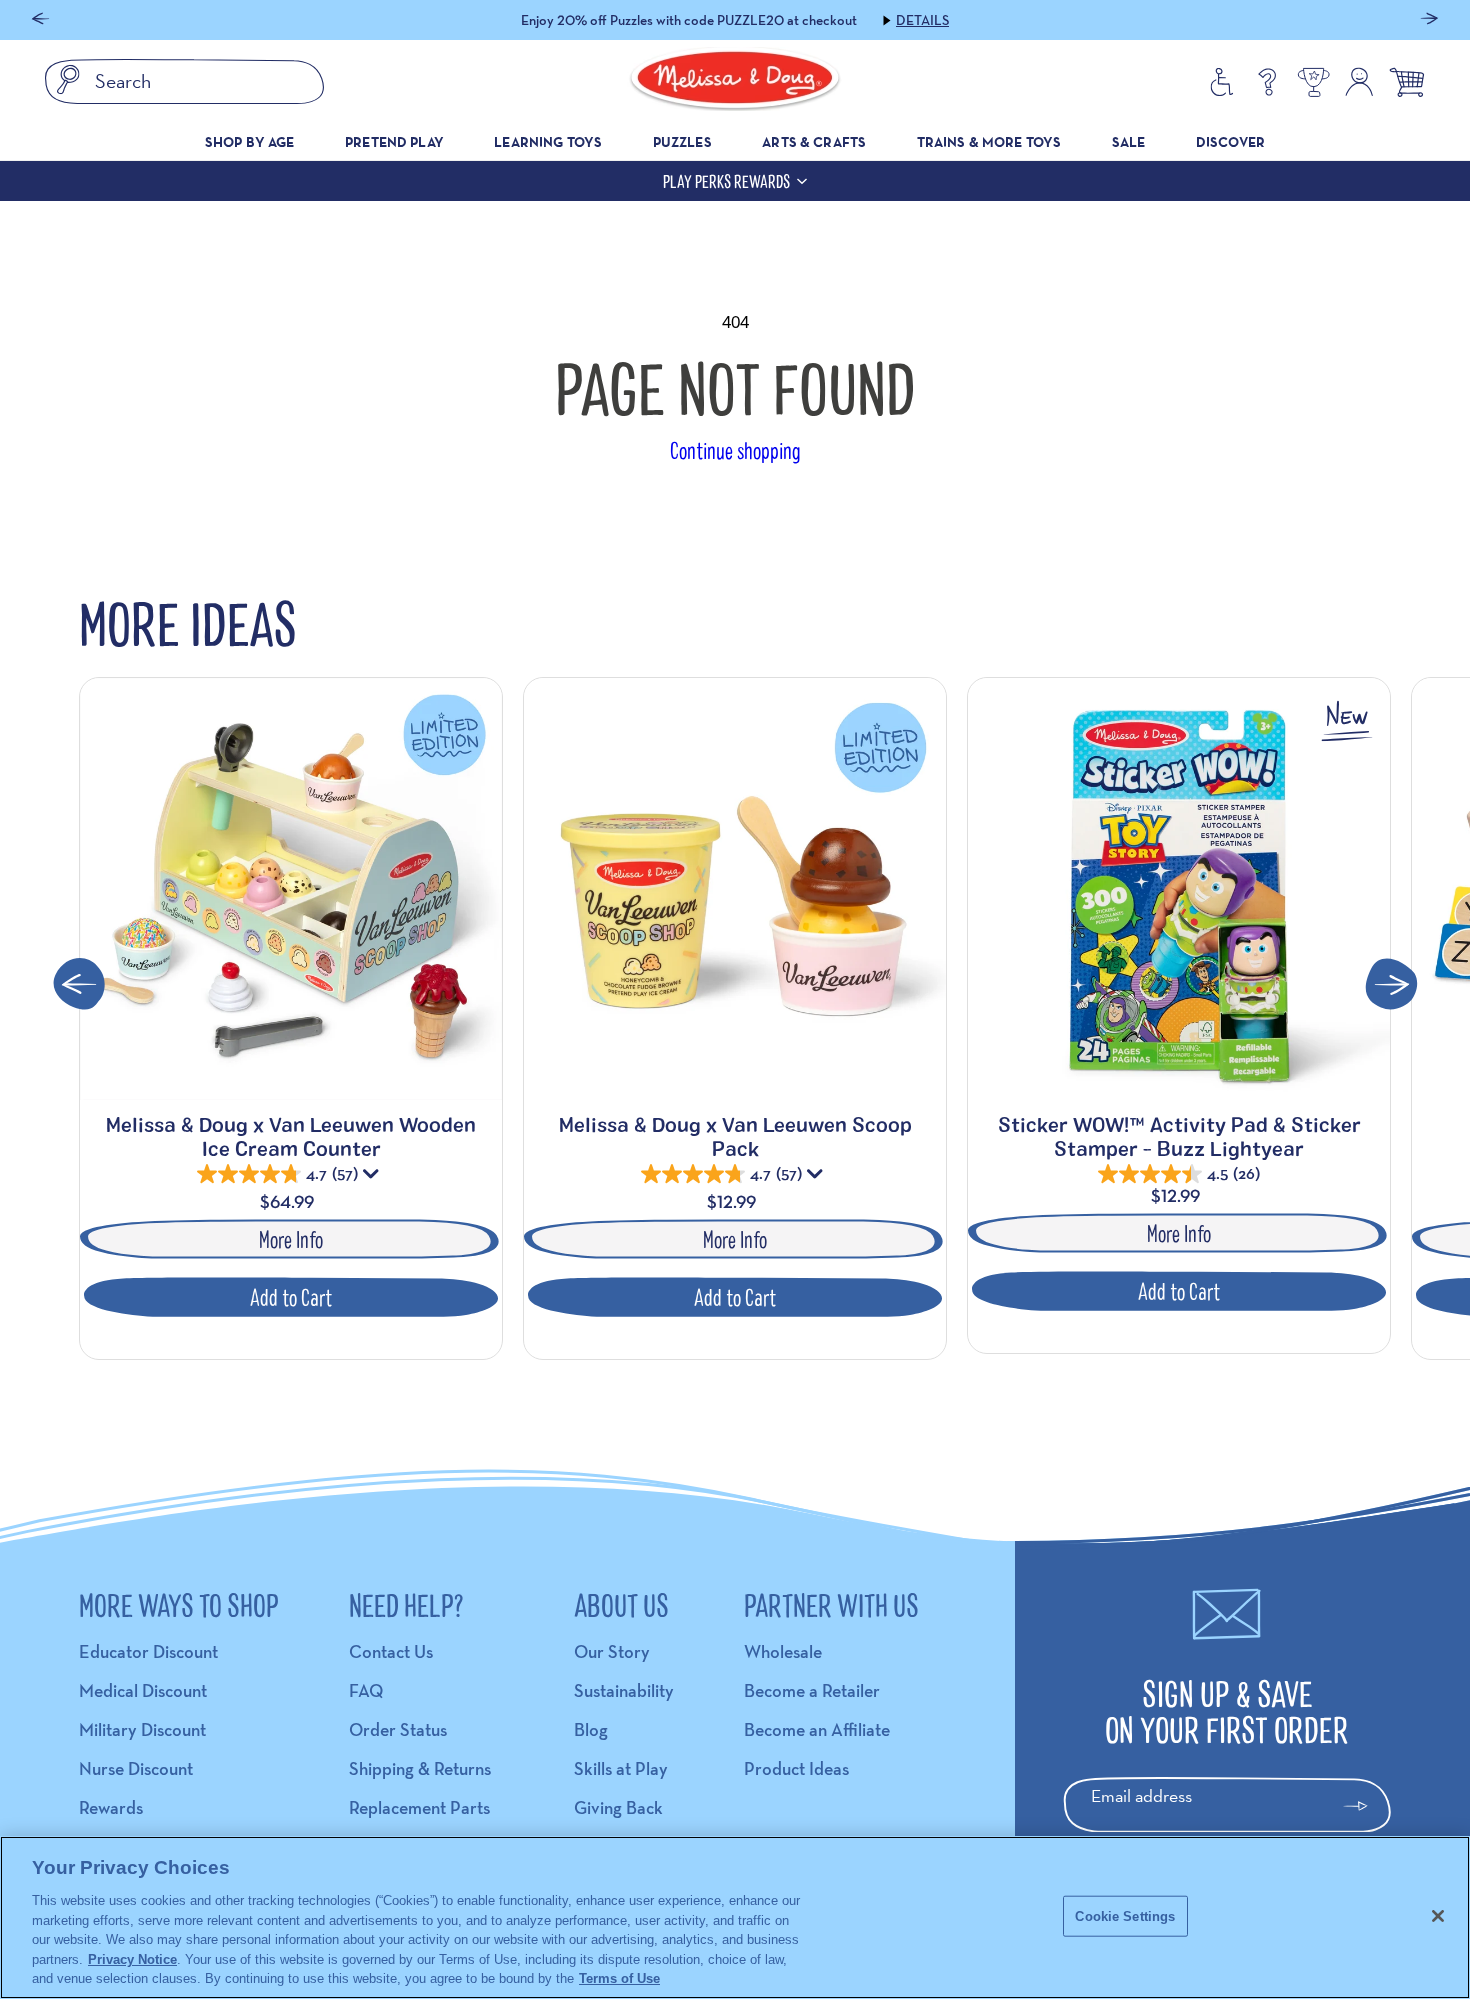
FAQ (366, 1690)
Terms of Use (619, 1978)
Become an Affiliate (817, 1729)
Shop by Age (250, 142)
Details (878, 20)
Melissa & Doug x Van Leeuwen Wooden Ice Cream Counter (291, 1136)
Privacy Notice (132, 1959)
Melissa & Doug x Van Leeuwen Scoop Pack (735, 1136)
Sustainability (624, 1690)
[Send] (1364, 1806)
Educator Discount (148, 1651)
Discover (1230, 142)
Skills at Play (621, 1768)
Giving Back (618, 1807)
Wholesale (783, 1651)
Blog (591, 1729)
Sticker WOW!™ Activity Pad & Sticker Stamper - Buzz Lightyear (1179, 1136)
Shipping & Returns (420, 1768)
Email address (1141, 1795)
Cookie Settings (1125, 1915)
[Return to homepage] (735, 82)
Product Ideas (796, 1768)
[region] (735, 1917)
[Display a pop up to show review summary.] (373, 1178)
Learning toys (548, 142)
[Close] (1438, 1916)
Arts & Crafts (814, 142)
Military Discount (142, 1729)
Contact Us (391, 1651)
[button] (40, 20)
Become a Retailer (812, 1690)
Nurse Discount (136, 1768)
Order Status (398, 1729)
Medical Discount (143, 1690)
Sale (1129, 142)
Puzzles (682, 142)
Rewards (111, 1807)
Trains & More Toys (989, 142)
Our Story (612, 1651)
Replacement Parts (419, 1807)
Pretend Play (394, 142)
